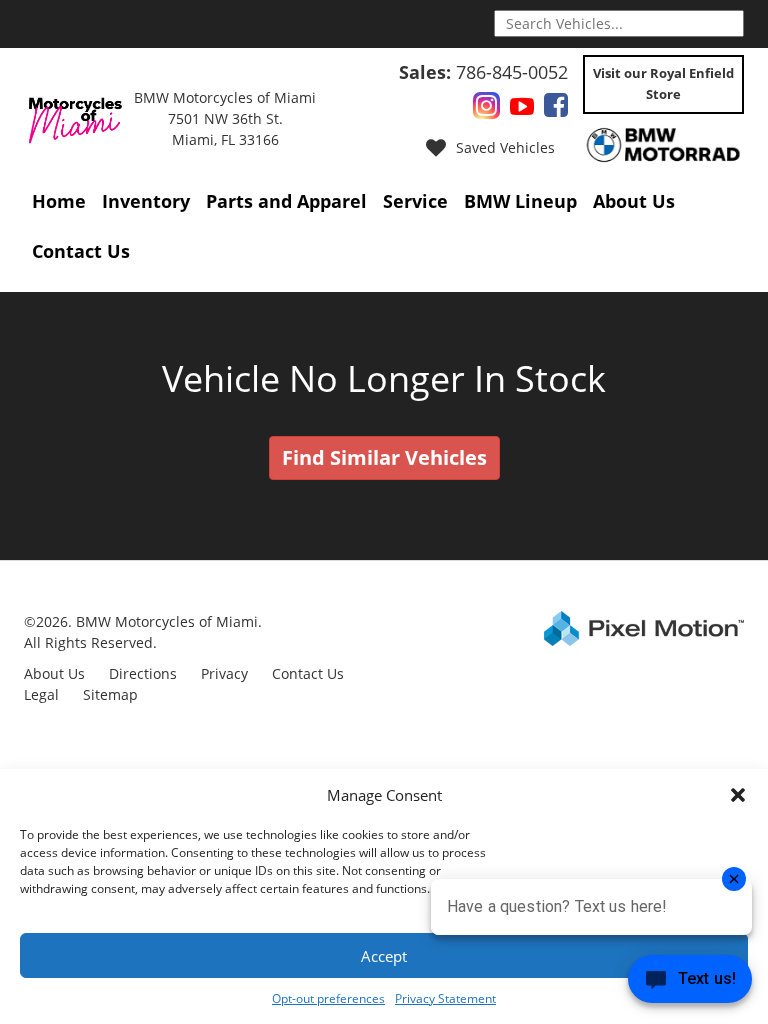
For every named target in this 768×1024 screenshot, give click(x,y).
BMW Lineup (520, 201)
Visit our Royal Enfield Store (663, 83)
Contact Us (81, 251)
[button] (738, 795)
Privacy (224, 673)
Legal (41, 694)
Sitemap (110, 694)
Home (59, 201)
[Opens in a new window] (486, 109)
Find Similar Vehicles (384, 457)
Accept (384, 956)
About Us (634, 201)
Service (415, 201)
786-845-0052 (483, 72)
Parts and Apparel (286, 201)
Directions (143, 673)
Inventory (146, 201)
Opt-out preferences (328, 998)
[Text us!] (690, 983)
